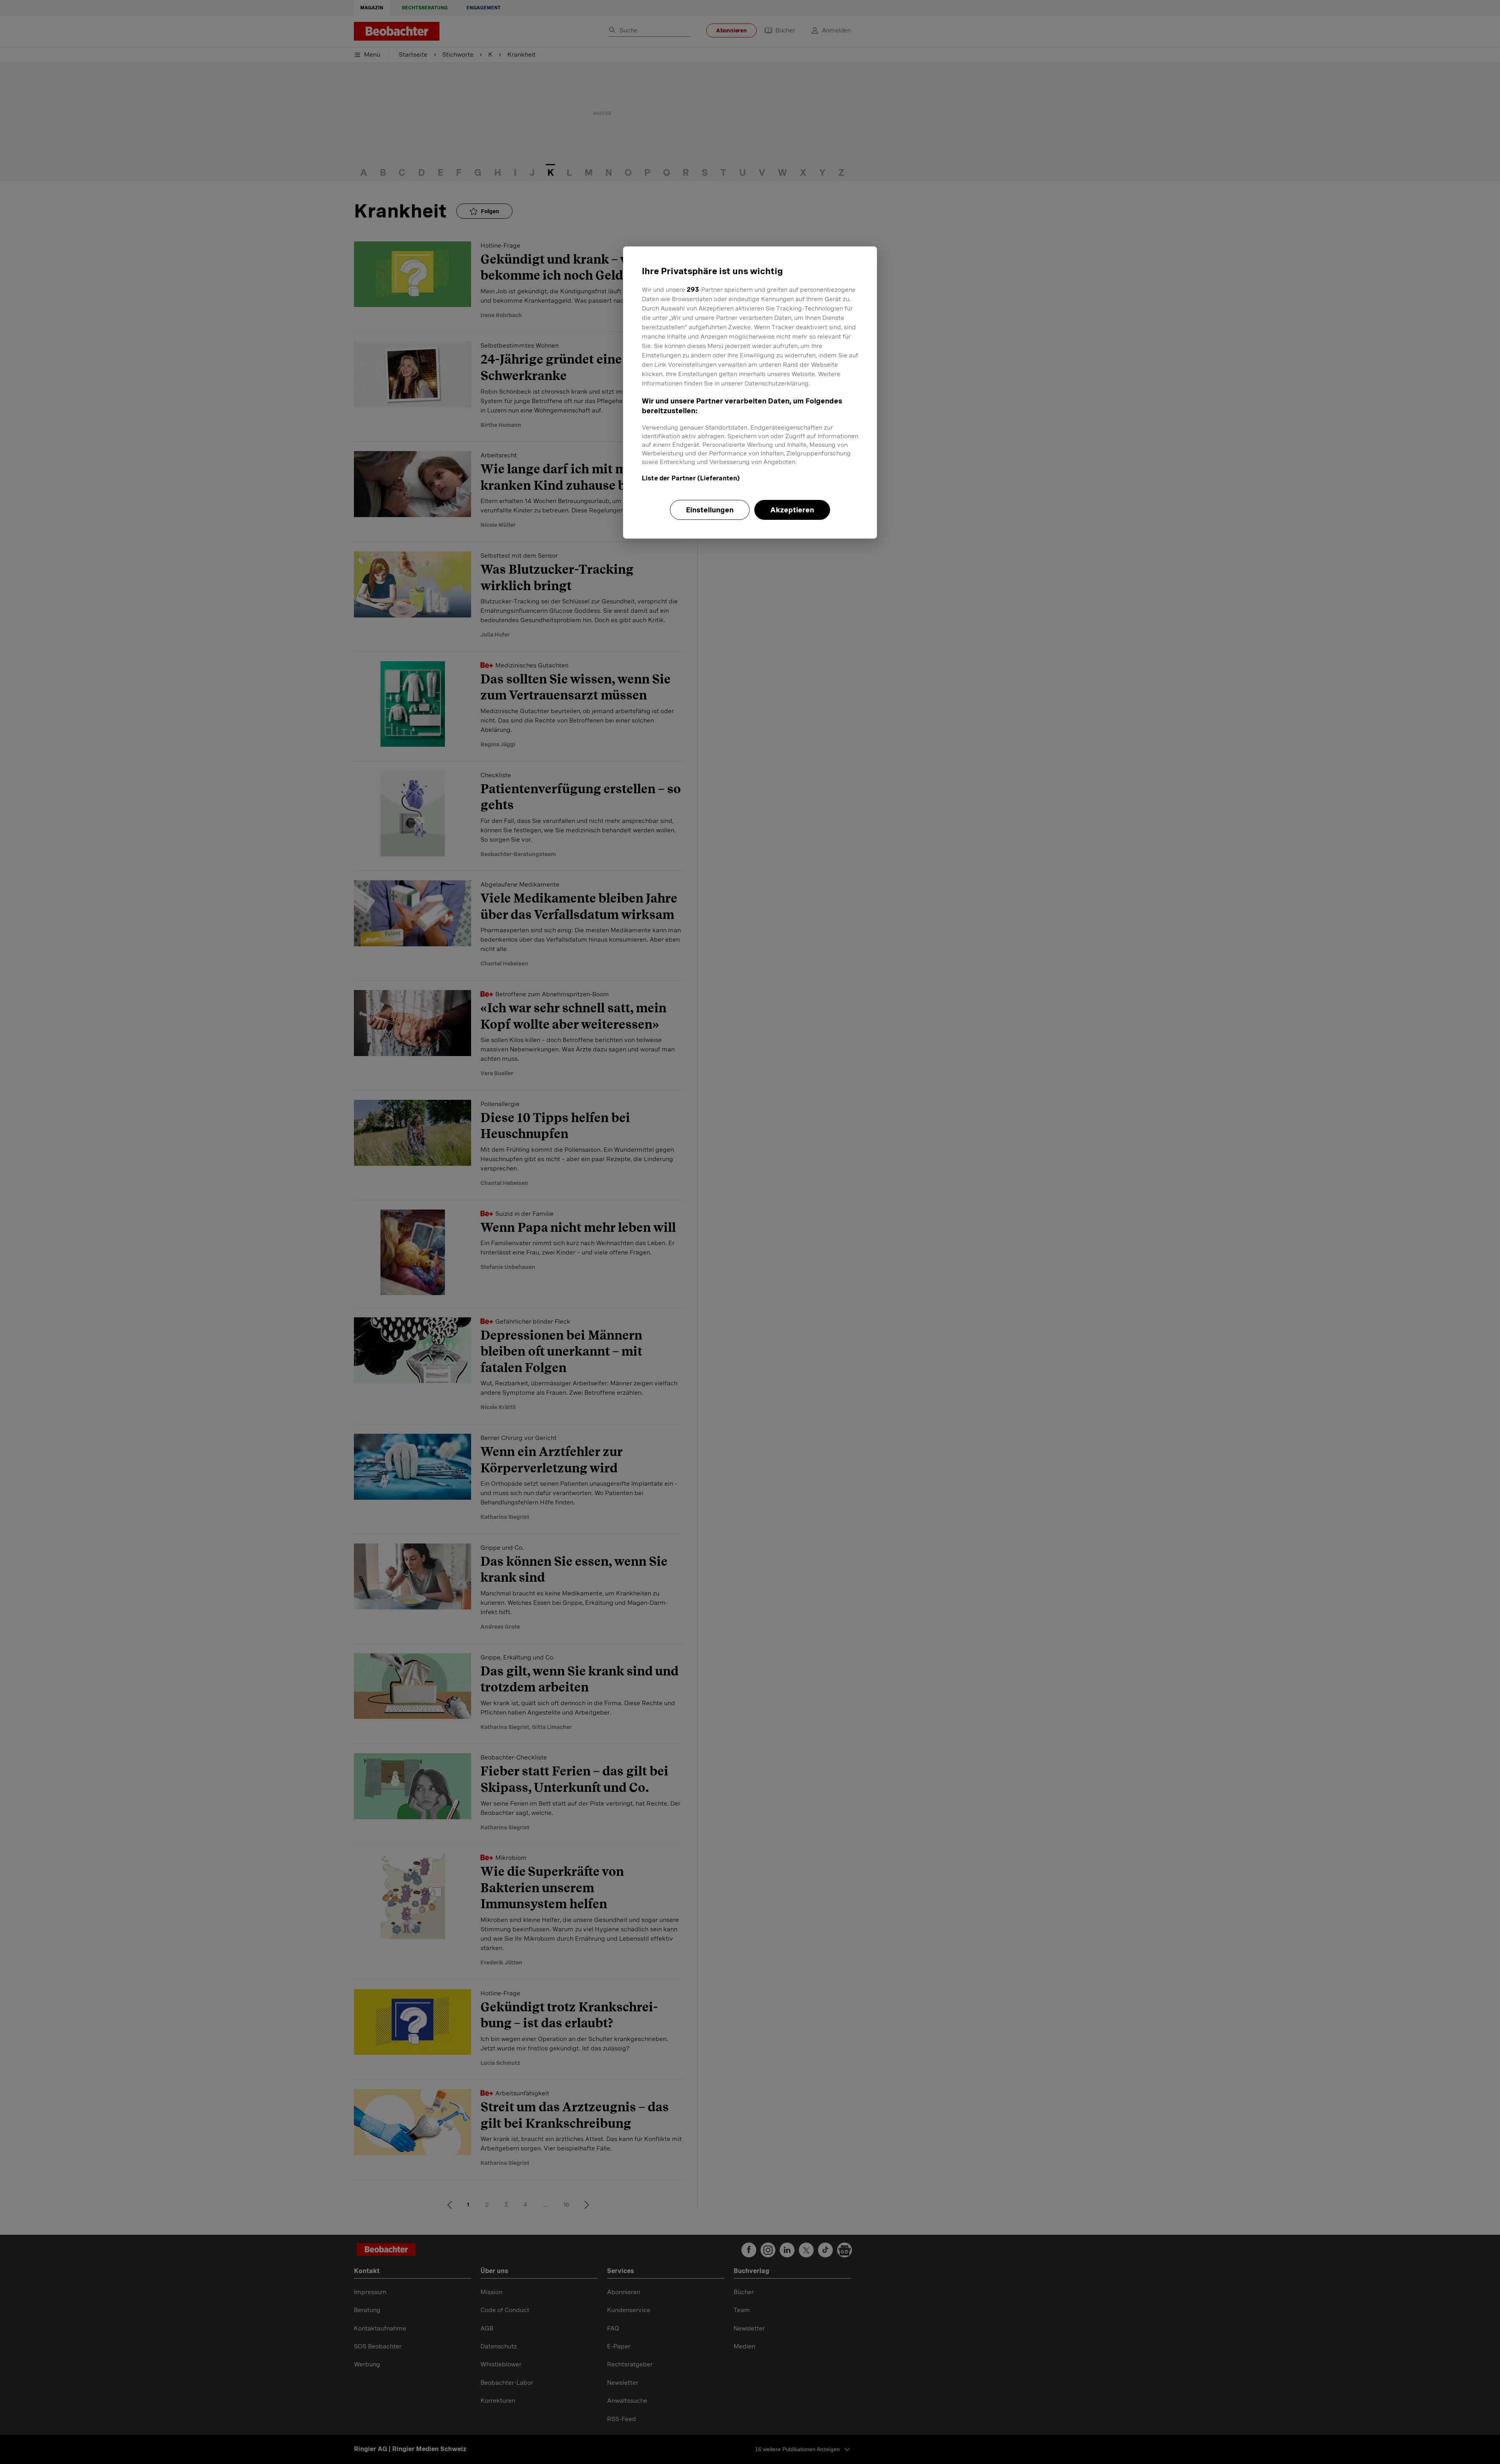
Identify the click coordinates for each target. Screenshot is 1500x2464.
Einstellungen (710, 510)
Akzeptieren (792, 510)
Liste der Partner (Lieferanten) (691, 478)
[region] (750, 393)
